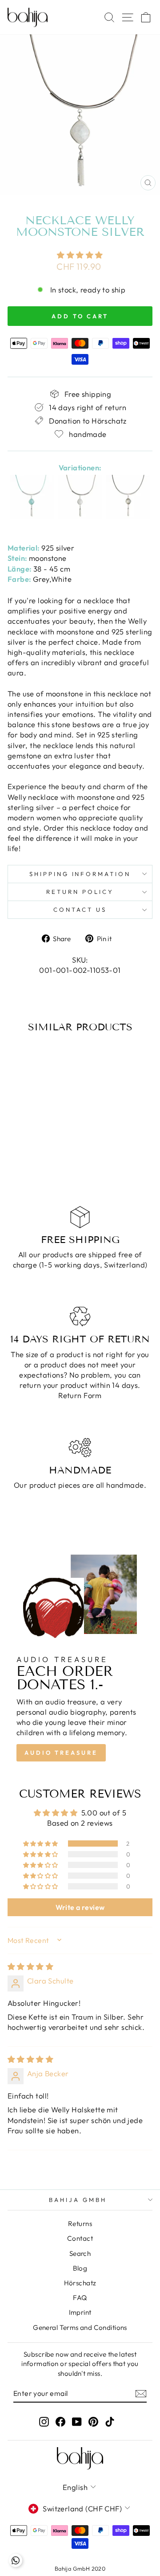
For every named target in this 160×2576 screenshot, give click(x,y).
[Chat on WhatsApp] (16, 2560)
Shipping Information (80, 874)
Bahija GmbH (78, 2200)
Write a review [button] (80, 1907)
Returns (80, 2224)
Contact (80, 2238)
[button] (80, 255)
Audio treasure (61, 1753)
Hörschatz (80, 2283)
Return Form (80, 1395)
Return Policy (80, 892)
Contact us (80, 909)
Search (80, 2253)
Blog (80, 2268)
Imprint (80, 2312)
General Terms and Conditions (80, 2327)
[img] (30, 1966)
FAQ (80, 2298)
